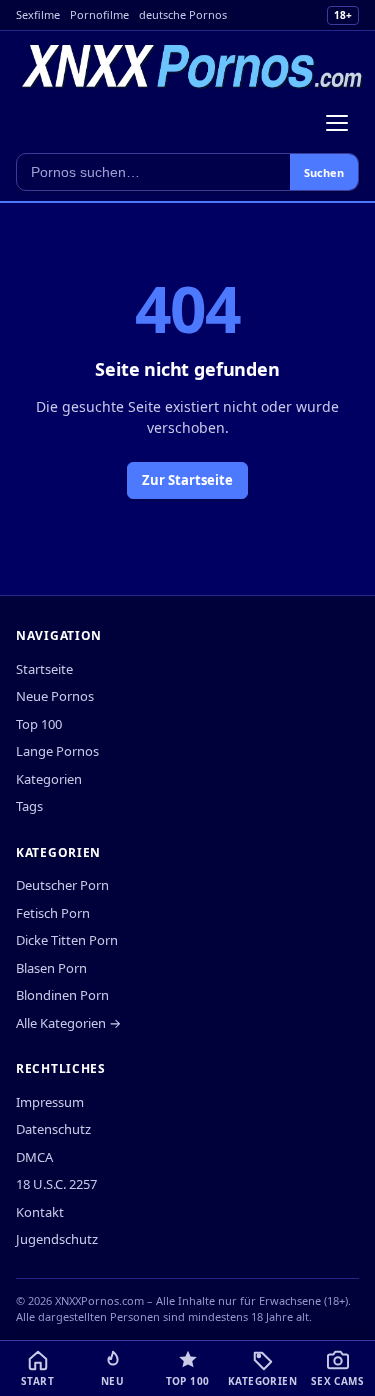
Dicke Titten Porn (67, 940)
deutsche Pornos (183, 14)
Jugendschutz (57, 1239)
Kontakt (40, 1212)
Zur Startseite (187, 480)
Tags (29, 806)
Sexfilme (38, 14)
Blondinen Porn (62, 995)
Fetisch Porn (53, 913)
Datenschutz (53, 1129)
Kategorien (49, 779)
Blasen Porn (51, 968)
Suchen (324, 172)
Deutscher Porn (62, 885)
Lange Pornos (57, 751)
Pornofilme (99, 14)
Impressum (50, 1102)
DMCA (34, 1157)
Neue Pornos (55, 696)
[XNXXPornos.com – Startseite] (192, 67)
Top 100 (39, 724)
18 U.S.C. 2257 (56, 1184)
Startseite (44, 669)
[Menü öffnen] (337, 123)
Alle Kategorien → (68, 1023)
